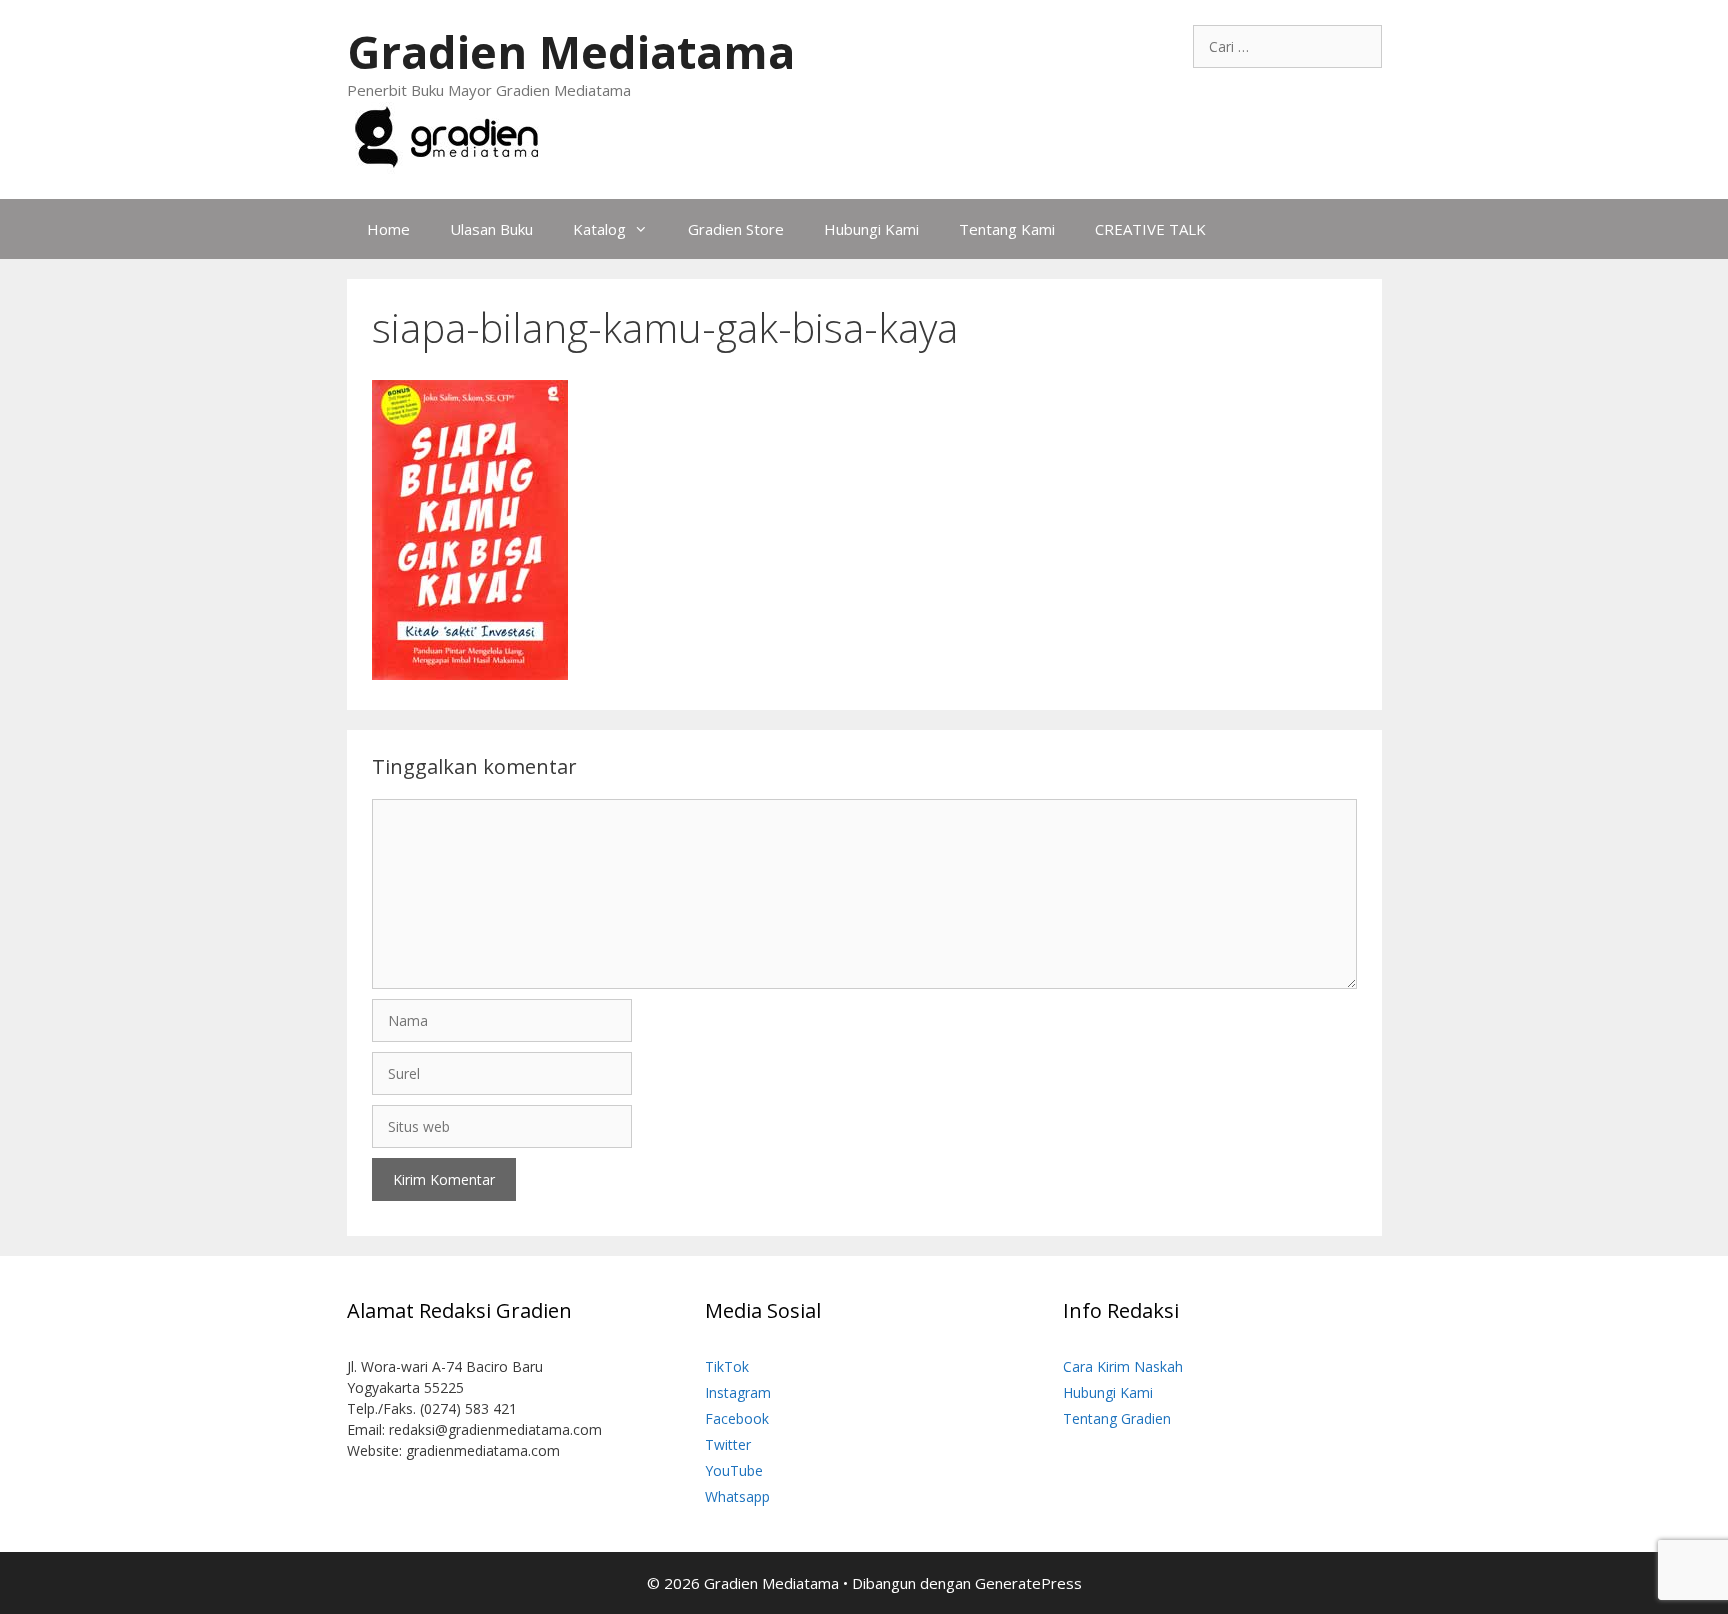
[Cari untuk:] (1287, 46)
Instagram (738, 1392)
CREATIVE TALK (1150, 229)
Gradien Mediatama (571, 51)
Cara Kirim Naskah (1123, 1366)
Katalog (599, 229)
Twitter (728, 1444)
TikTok (727, 1366)
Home (388, 229)
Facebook (737, 1418)
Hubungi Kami (871, 229)
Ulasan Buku (491, 229)
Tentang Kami (1007, 229)
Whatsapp (737, 1496)
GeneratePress (1028, 1583)
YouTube (734, 1470)
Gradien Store (736, 229)
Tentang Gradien (1117, 1418)
